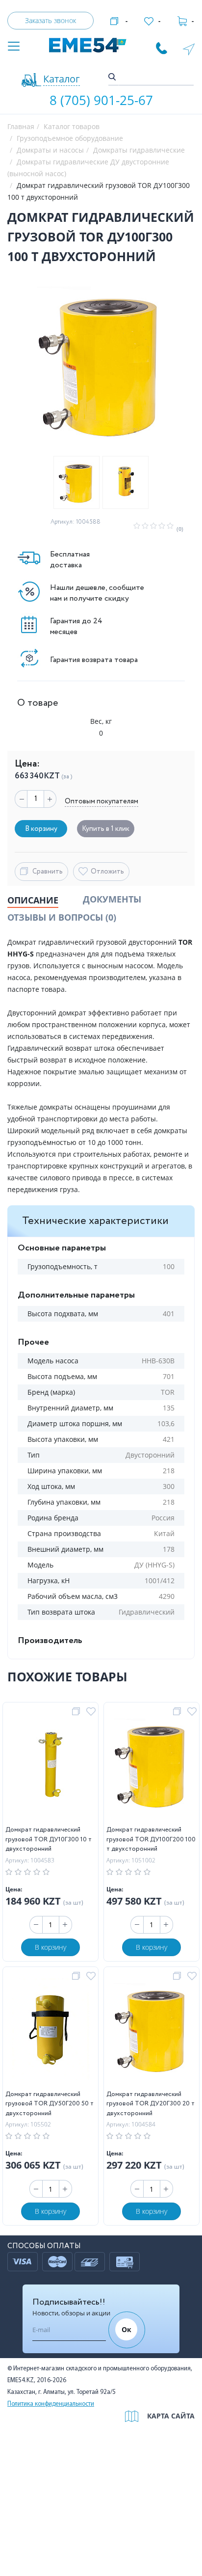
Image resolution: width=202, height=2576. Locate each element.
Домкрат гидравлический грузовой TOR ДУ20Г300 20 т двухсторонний (151, 2104)
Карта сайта (171, 2416)
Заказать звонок (50, 20)
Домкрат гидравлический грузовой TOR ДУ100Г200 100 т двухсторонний (151, 1839)
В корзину (50, 1947)
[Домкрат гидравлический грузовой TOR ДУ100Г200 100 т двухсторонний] (152, 1766)
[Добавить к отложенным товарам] (92, 1712)
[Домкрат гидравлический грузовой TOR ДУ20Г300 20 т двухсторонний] (152, 2031)
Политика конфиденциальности (51, 2404)
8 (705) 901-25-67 (101, 100)
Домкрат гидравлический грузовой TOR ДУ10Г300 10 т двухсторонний (49, 1839)
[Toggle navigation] (14, 47)
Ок (126, 2329)
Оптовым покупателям (101, 801)
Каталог (62, 79)
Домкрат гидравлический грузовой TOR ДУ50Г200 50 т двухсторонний (50, 2104)
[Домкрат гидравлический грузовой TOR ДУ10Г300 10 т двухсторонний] (50, 1766)
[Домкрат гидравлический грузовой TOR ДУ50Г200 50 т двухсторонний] (51, 2031)
